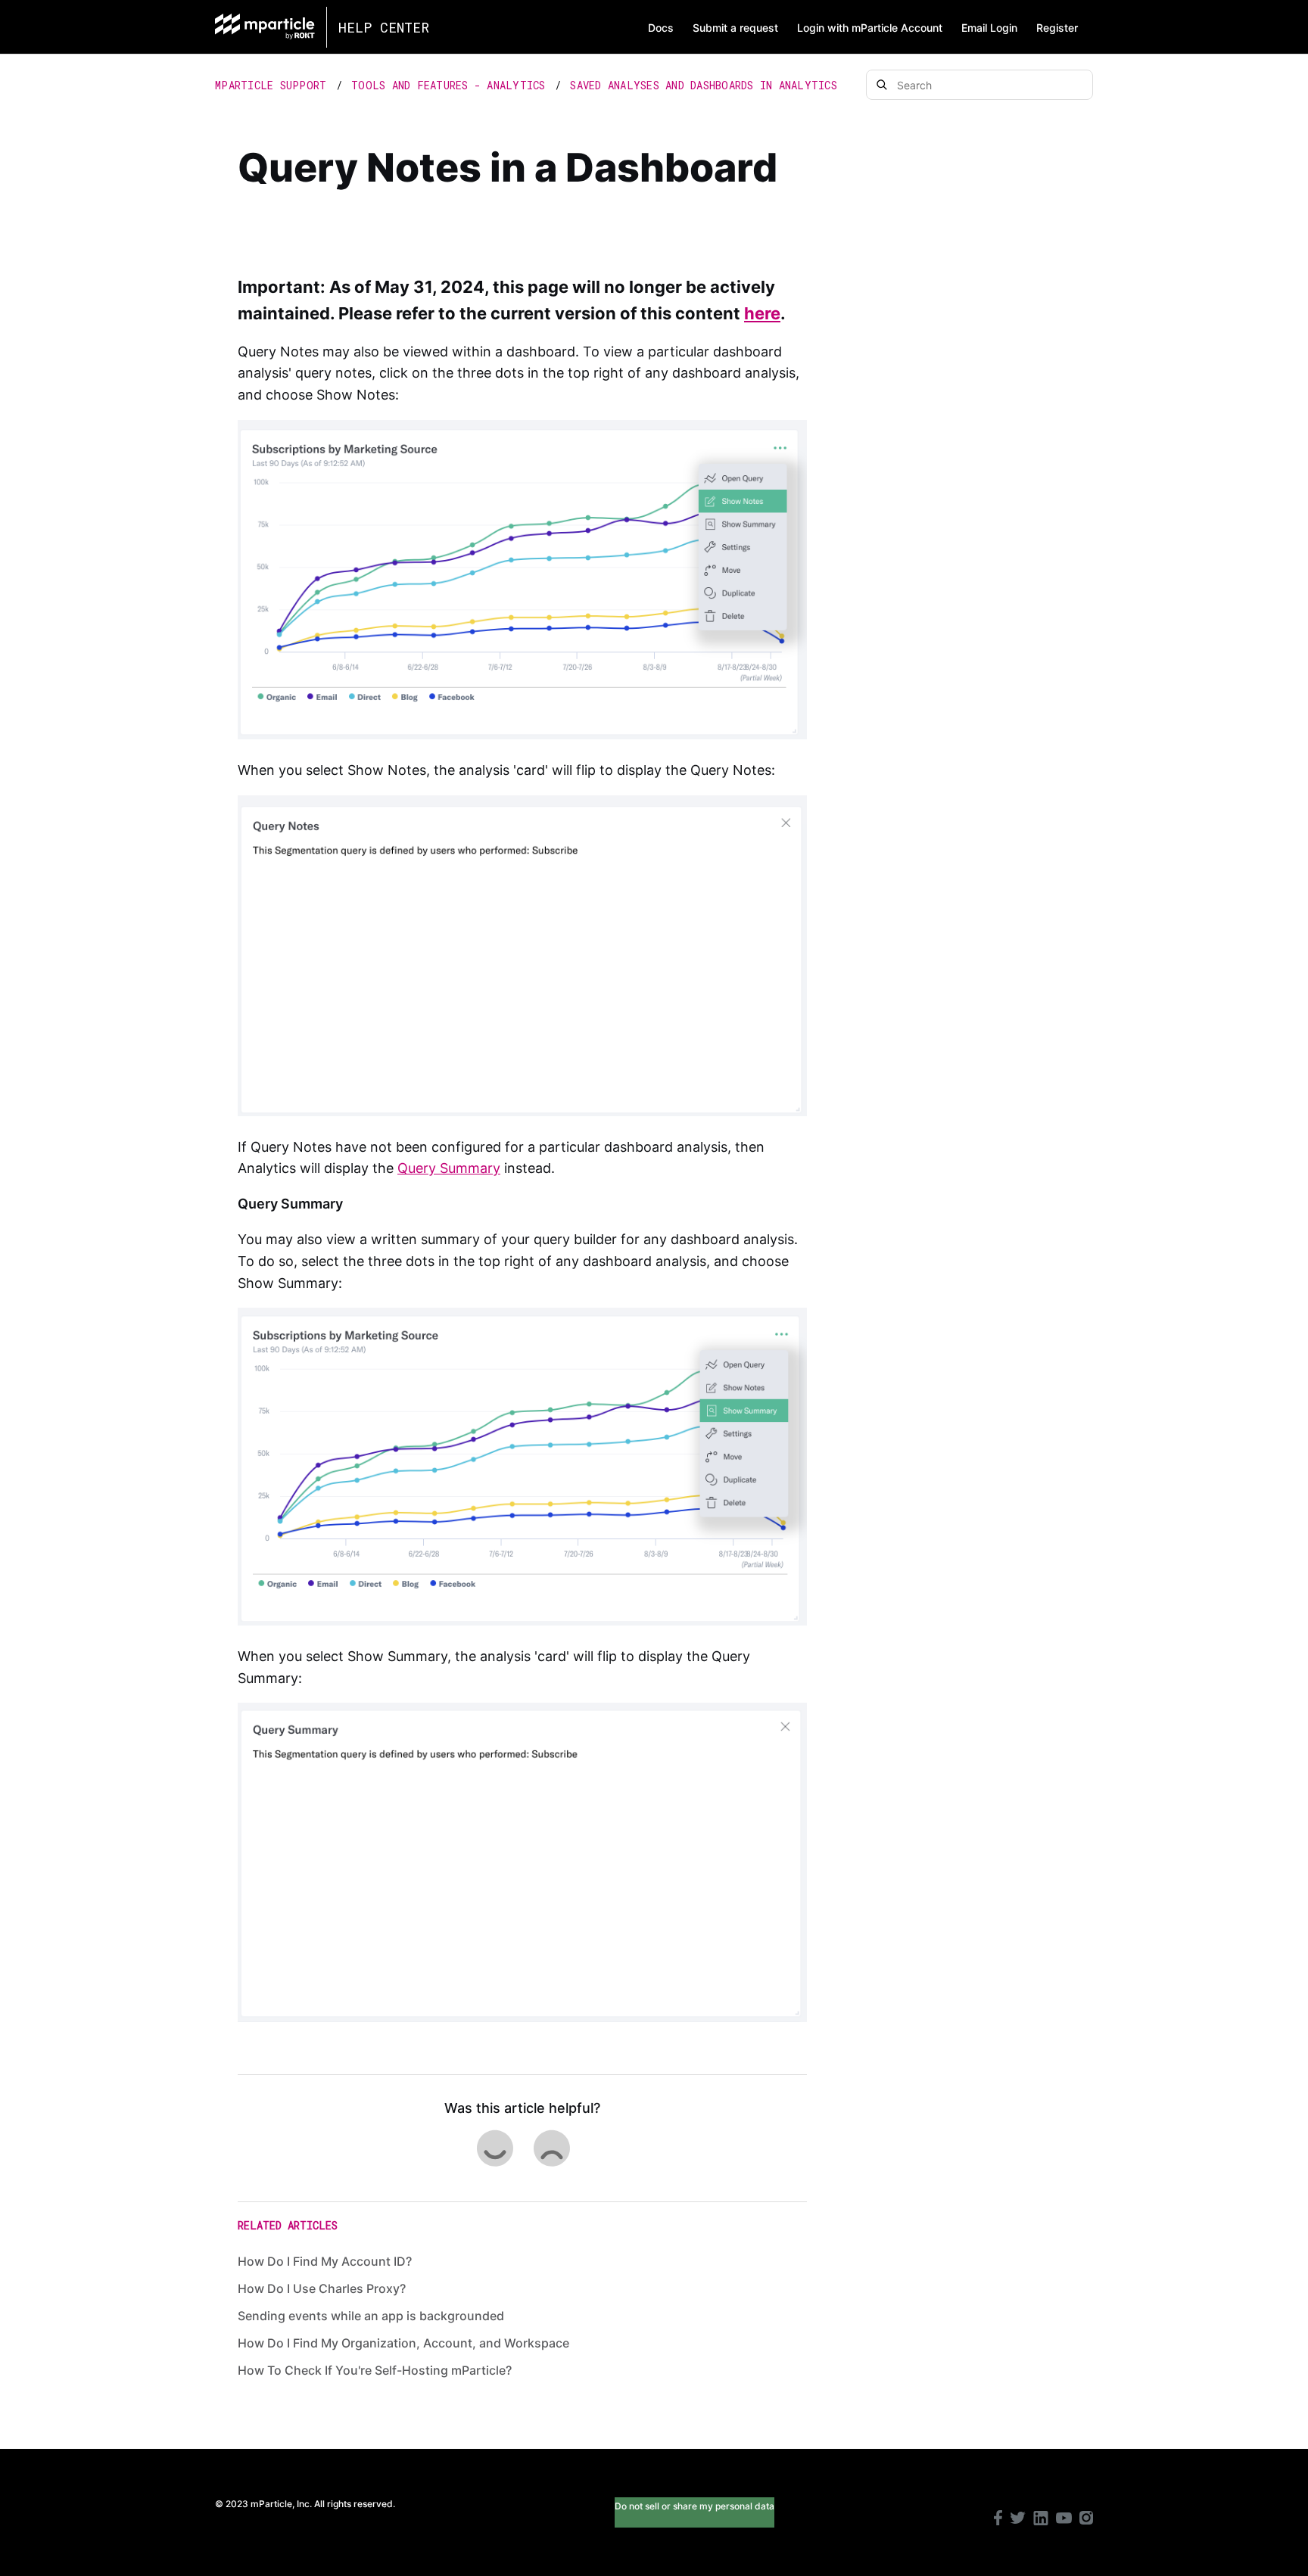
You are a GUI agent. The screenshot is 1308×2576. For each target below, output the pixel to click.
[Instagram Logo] (1086, 2520)
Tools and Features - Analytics (448, 85)
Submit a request (735, 28)
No (551, 2148)
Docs (661, 28)
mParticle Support (271, 85)
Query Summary (449, 1168)
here (762, 313)
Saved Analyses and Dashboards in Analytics (704, 85)
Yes (494, 2148)
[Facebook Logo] (998, 2520)
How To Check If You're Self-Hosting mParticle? (375, 2370)
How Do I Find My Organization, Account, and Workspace (403, 2343)
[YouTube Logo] (1064, 2520)
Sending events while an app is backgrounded (371, 2316)
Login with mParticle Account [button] (870, 28)
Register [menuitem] (1057, 28)
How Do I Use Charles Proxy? (322, 2288)
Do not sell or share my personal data (694, 2506)
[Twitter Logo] (1018, 2520)
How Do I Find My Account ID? (325, 2261)
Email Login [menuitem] (989, 28)
